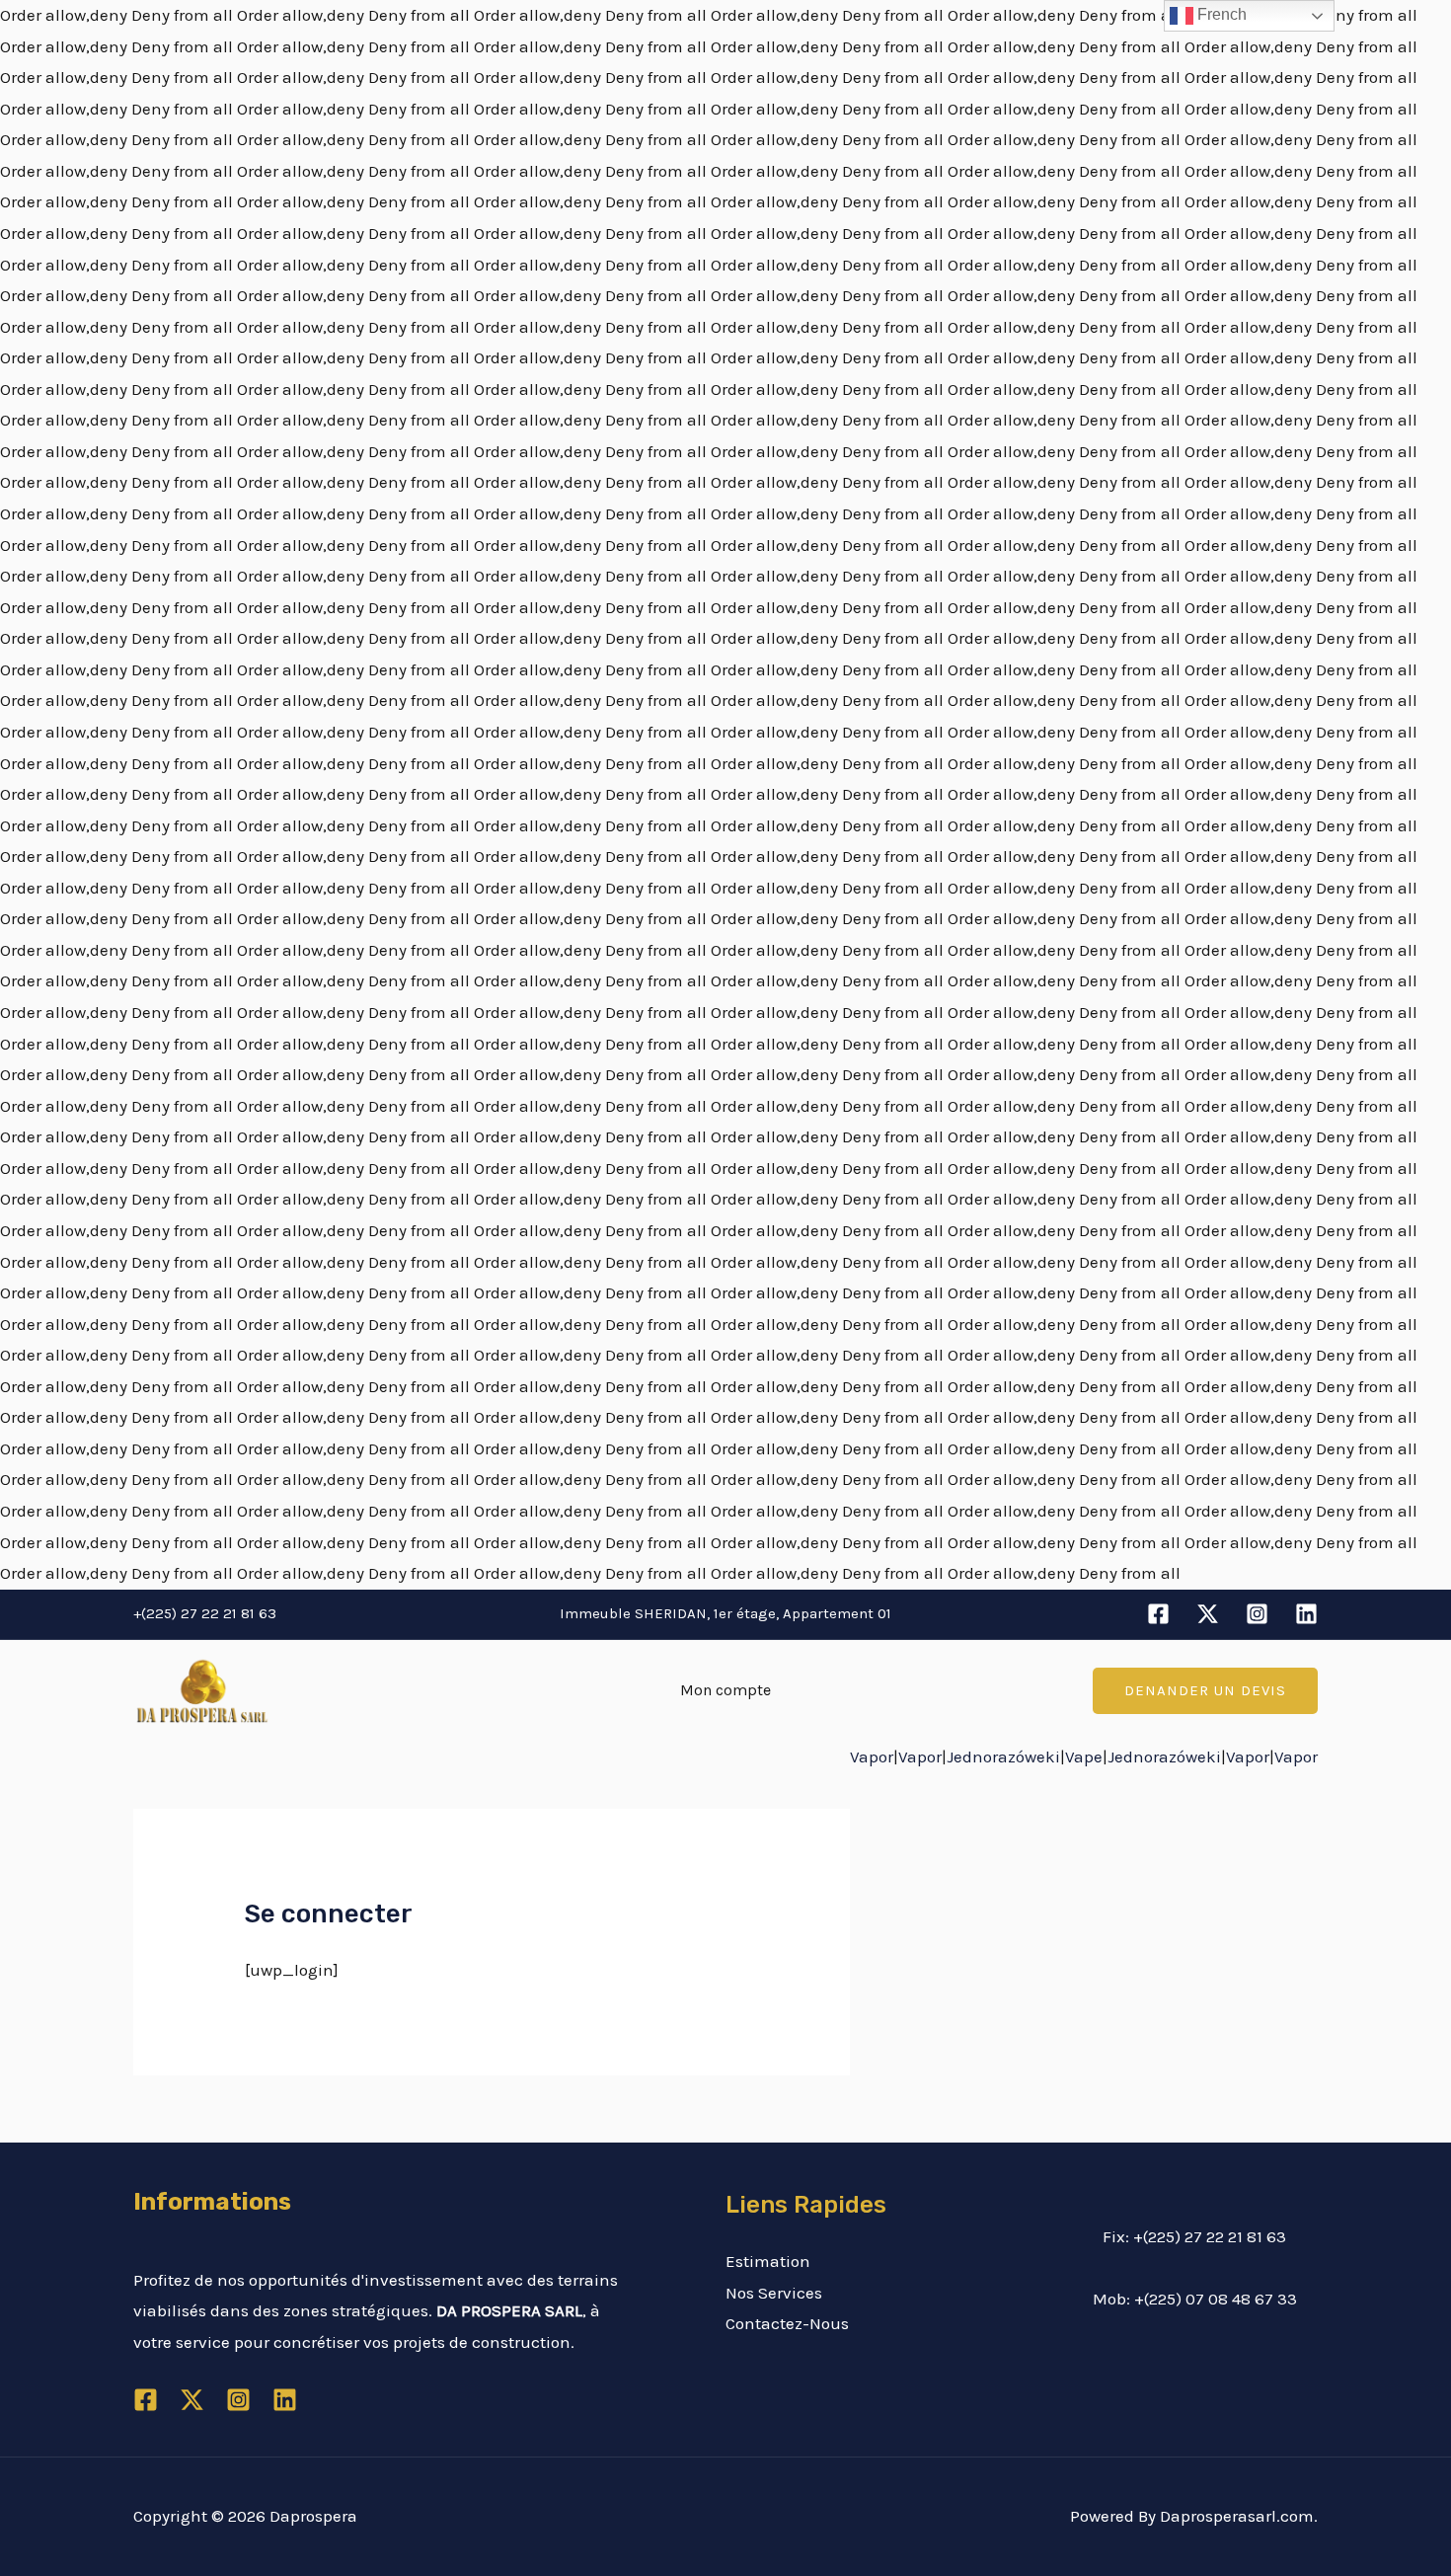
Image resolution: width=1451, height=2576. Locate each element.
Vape (1084, 1756)
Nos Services (774, 2293)
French (1220, 14)
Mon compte (725, 1690)
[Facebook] (1158, 1614)
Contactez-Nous (787, 2323)
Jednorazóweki (1003, 1756)
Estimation (768, 2261)
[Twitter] (1208, 1614)
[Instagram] (1257, 1614)
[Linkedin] (1306, 1614)
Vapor (872, 1756)
